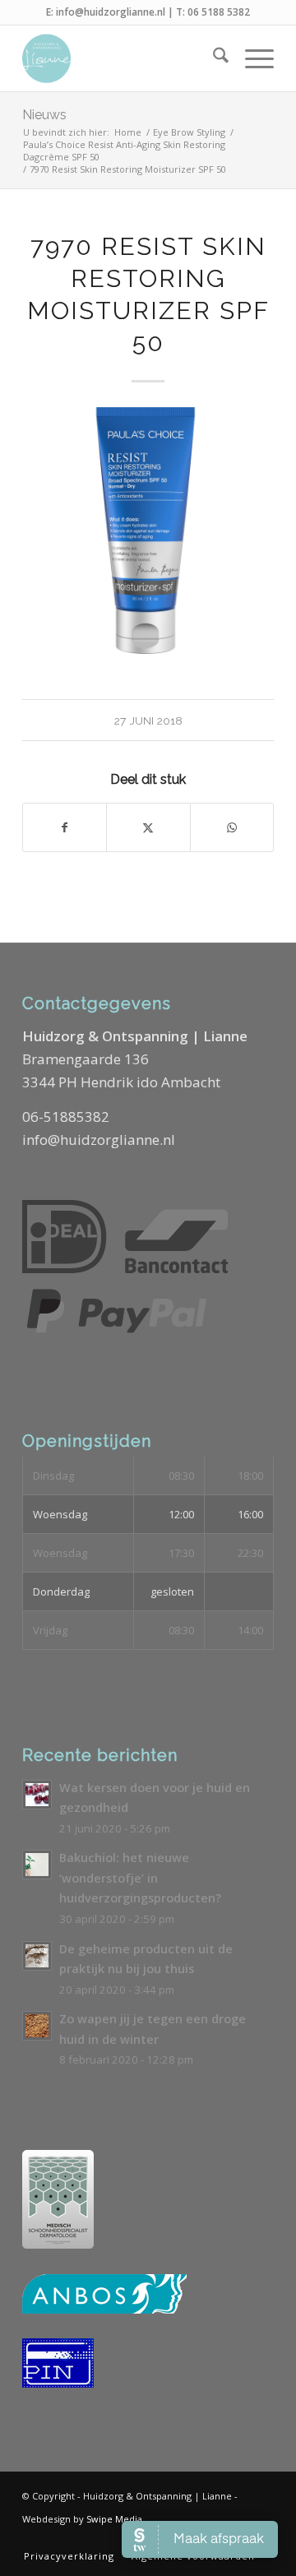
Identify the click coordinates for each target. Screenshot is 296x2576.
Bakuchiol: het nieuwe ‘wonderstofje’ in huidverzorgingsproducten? (140, 1878)
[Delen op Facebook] (65, 827)
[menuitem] (213, 58)
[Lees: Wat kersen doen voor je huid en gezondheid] (37, 1795)
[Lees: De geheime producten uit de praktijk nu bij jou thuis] (37, 1956)
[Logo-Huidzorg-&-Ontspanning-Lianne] (123, 58)
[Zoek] (213, 58)
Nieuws (44, 115)
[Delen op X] (148, 827)
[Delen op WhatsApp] (232, 827)
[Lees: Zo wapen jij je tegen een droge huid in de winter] (37, 2026)
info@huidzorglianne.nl (111, 12)
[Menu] (251, 58)
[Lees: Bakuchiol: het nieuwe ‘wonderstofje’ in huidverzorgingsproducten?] (37, 1865)
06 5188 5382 (219, 12)
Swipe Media (114, 2519)
